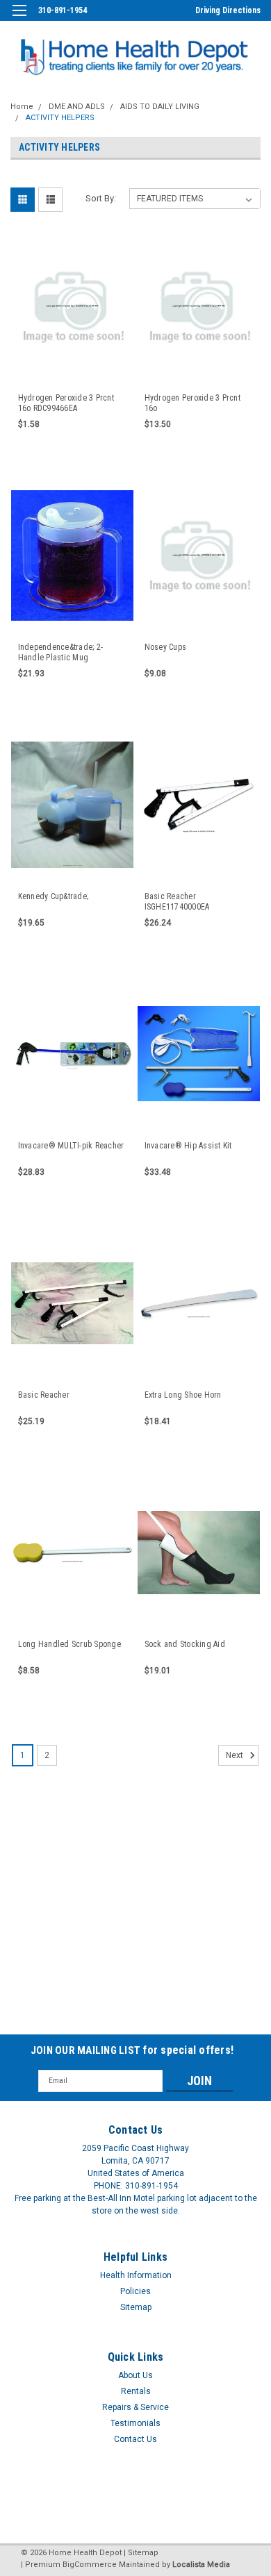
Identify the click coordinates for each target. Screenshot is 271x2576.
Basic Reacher (44, 1395)
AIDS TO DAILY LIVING (160, 107)
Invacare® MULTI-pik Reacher (71, 1146)
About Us (135, 2375)
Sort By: (101, 198)
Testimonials (135, 2423)
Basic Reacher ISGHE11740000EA (177, 902)
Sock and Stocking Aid (185, 1644)
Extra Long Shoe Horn (183, 1395)
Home (22, 107)
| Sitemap (141, 2553)
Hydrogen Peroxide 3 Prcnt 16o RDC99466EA (66, 403)
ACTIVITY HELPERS (60, 118)
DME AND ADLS (77, 107)
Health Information (136, 2275)
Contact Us (135, 2439)
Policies (135, 2291)
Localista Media (201, 2565)
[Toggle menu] (19, 19)
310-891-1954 (63, 10)
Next (236, 1755)
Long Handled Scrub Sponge (69, 1644)
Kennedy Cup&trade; (54, 896)
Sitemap (136, 2307)
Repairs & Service (135, 2407)
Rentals (136, 2391)
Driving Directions (228, 10)
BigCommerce (90, 2565)
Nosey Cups (166, 647)
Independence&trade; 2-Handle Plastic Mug (61, 652)
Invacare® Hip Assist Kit (188, 1146)
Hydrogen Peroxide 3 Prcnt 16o (192, 403)
